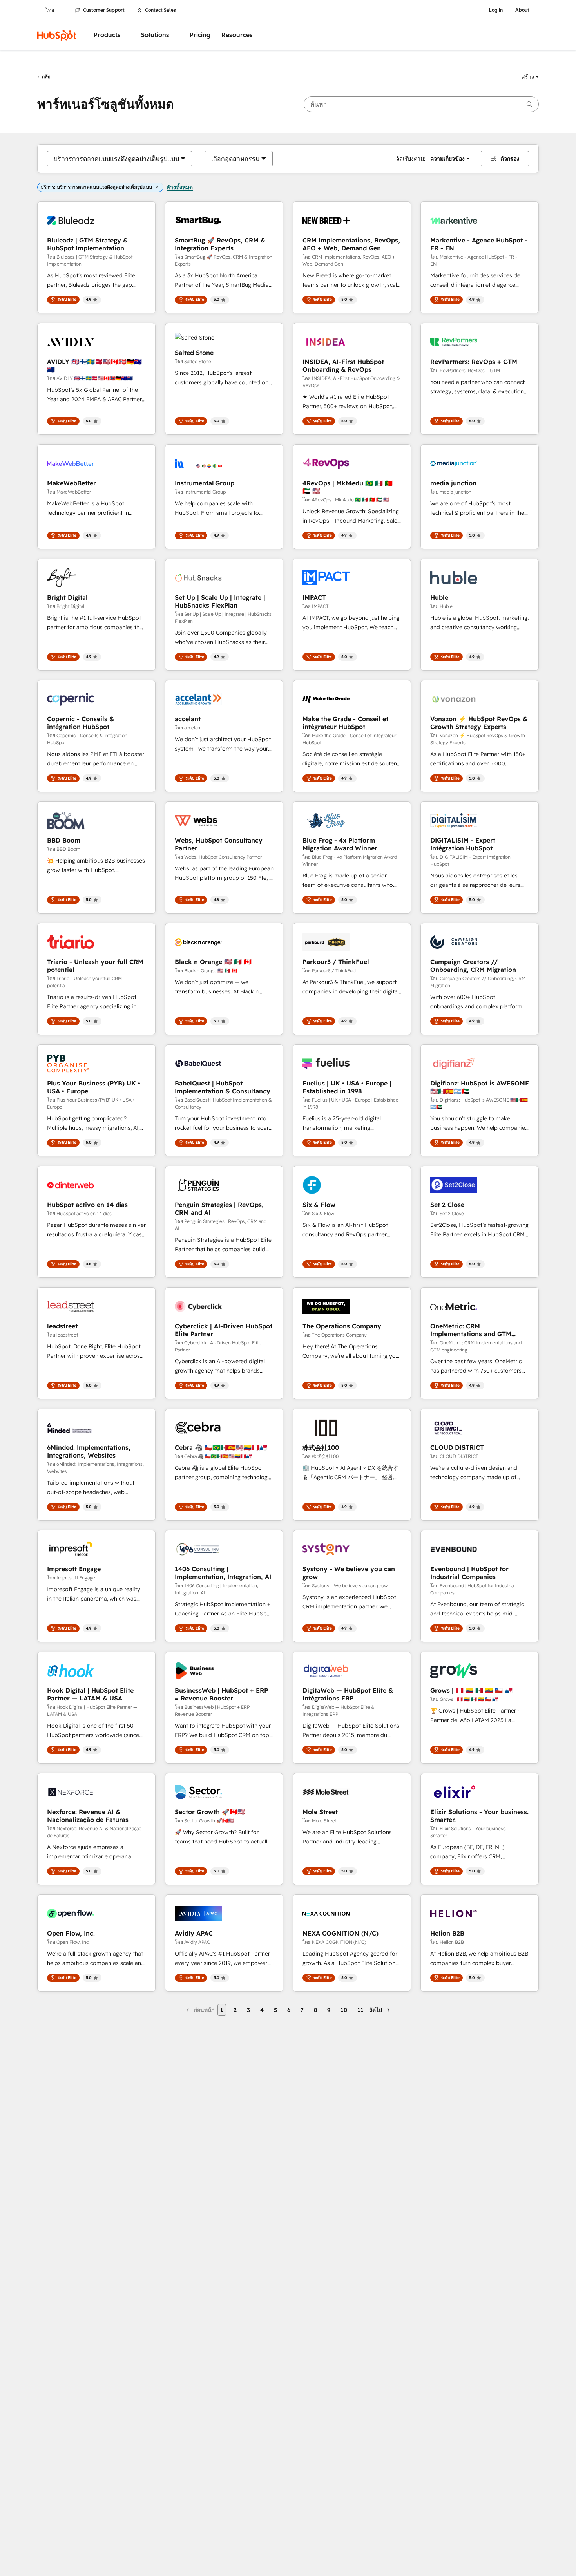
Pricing (200, 35)
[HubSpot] (57, 35)
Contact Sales (160, 10)
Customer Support (104, 10)
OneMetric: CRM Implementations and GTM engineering (471, 1330)
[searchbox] (421, 104)
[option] (116, 159)
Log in (496, 10)
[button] (530, 77)
